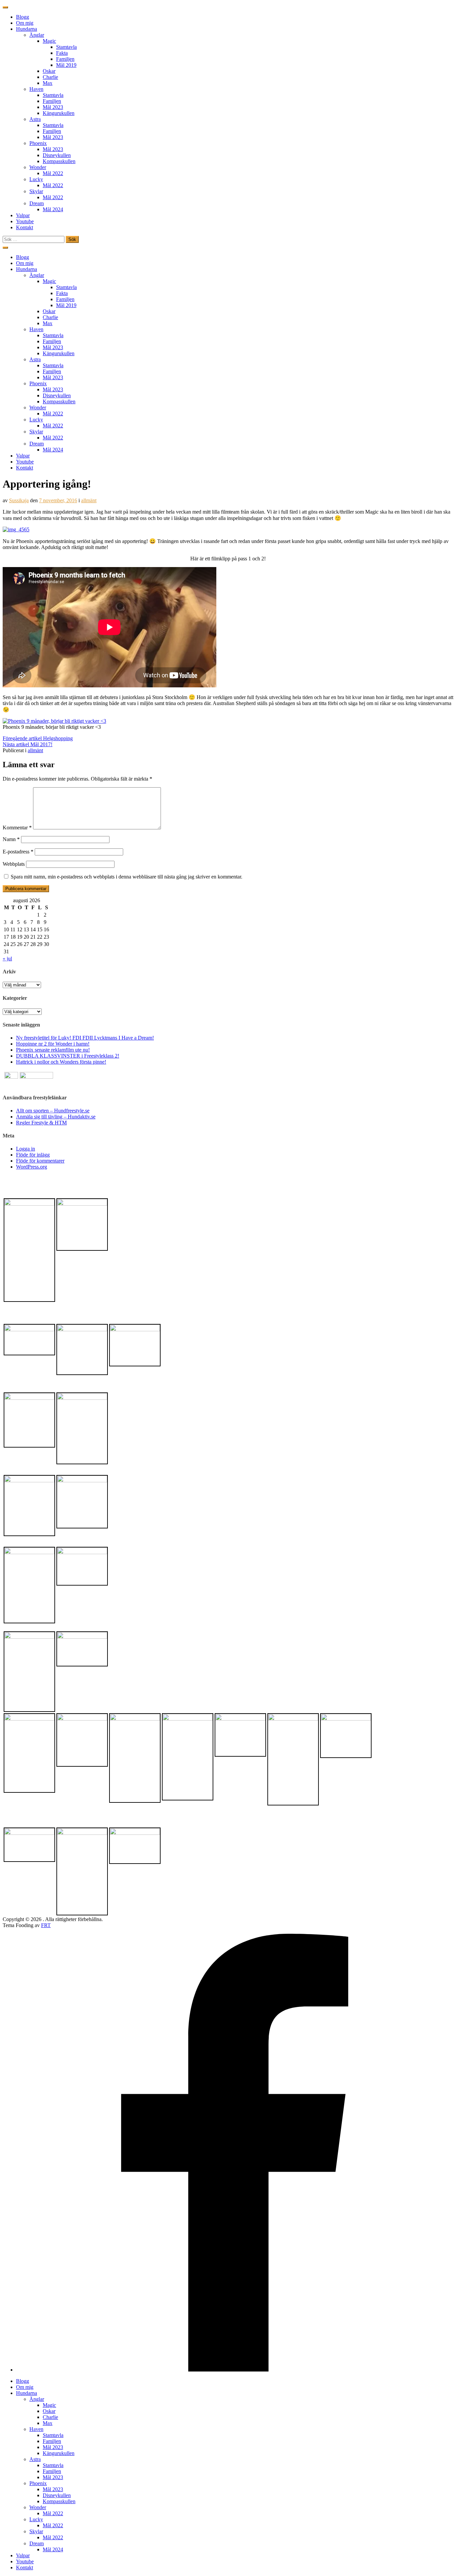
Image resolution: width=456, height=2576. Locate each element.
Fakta (62, 53)
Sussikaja (19, 500)
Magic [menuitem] (49, 2405)
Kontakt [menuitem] (25, 2567)
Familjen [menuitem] (52, 2441)
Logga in (26, 1149)
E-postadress (18, 852)
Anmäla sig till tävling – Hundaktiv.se (56, 1117)
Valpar (23, 215)
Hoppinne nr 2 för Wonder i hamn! (53, 1044)
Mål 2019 (66, 65)
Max (48, 83)
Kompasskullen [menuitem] (59, 2501)
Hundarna (27, 29)
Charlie (50, 77)
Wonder (38, 167)
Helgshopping (38, 738)
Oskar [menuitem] (49, 2411)
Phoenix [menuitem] (38, 2483)
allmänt (89, 500)
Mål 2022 (53, 173)
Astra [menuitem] (35, 2459)
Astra (35, 119)
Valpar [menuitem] (23, 2555)
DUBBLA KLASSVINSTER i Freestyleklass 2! (68, 1056)
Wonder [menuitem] (38, 2507)
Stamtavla (66, 47)
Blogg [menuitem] (23, 2381)
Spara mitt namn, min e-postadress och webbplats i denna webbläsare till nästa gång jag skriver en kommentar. (127, 877)
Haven (36, 89)
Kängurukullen (59, 113)
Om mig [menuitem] (25, 2387)
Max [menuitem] (48, 2423)
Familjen (65, 59)
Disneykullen (57, 155)
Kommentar (17, 828)
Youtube (25, 221)
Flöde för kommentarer (40, 1161)
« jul (7, 959)
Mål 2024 (53, 209)
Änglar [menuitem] (37, 2399)
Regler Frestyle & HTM (41, 1123)
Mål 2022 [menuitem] (53, 2513)
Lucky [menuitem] (36, 2519)
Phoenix (38, 143)
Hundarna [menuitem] (27, 2393)
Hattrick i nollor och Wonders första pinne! (61, 1062)
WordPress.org (32, 1167)
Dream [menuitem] (37, 2543)
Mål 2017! (28, 744)
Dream (37, 203)
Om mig (25, 23)
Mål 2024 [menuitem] (53, 2549)
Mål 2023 (53, 107)
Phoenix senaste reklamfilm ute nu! (53, 1050)
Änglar (37, 35)
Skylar (36, 191)
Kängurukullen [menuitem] (59, 2453)
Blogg (23, 17)
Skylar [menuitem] (36, 2531)
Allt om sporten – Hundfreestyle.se (53, 1111)
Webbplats (14, 864)
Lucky (36, 179)
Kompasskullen (59, 161)
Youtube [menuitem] (25, 2561)
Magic (49, 41)
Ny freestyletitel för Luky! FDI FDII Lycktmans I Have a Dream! (85, 1038)
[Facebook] (235, 2370)
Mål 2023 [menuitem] (53, 2447)
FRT (46, 1925)
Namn (11, 839)
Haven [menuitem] (36, 2429)
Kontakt (25, 227)
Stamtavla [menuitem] (53, 2435)
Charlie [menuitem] (50, 2417)
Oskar (49, 71)
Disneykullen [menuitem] (57, 2495)
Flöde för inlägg (33, 1155)
